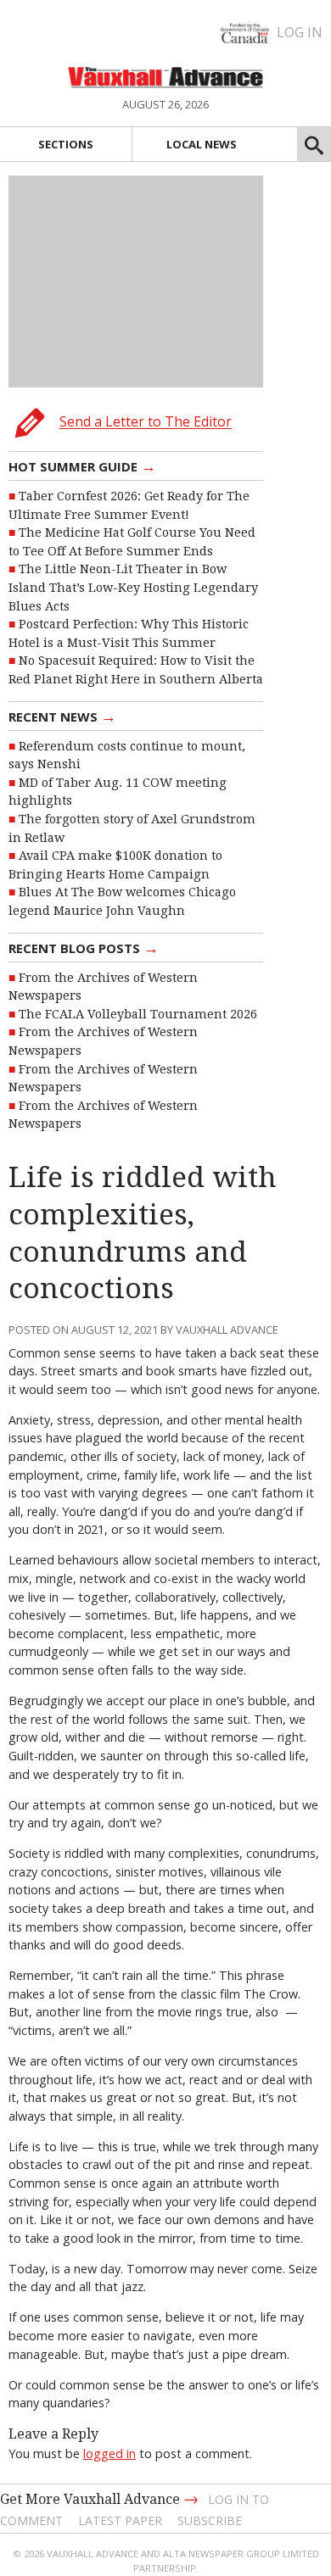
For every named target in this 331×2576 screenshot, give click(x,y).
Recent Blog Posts (84, 947)
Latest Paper (120, 2520)
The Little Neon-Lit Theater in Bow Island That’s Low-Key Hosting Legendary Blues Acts (133, 587)
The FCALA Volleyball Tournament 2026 (138, 1014)
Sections (66, 144)
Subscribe (210, 2520)
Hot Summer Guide (82, 466)
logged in (109, 2453)
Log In (300, 32)
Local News (202, 144)
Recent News (62, 716)
